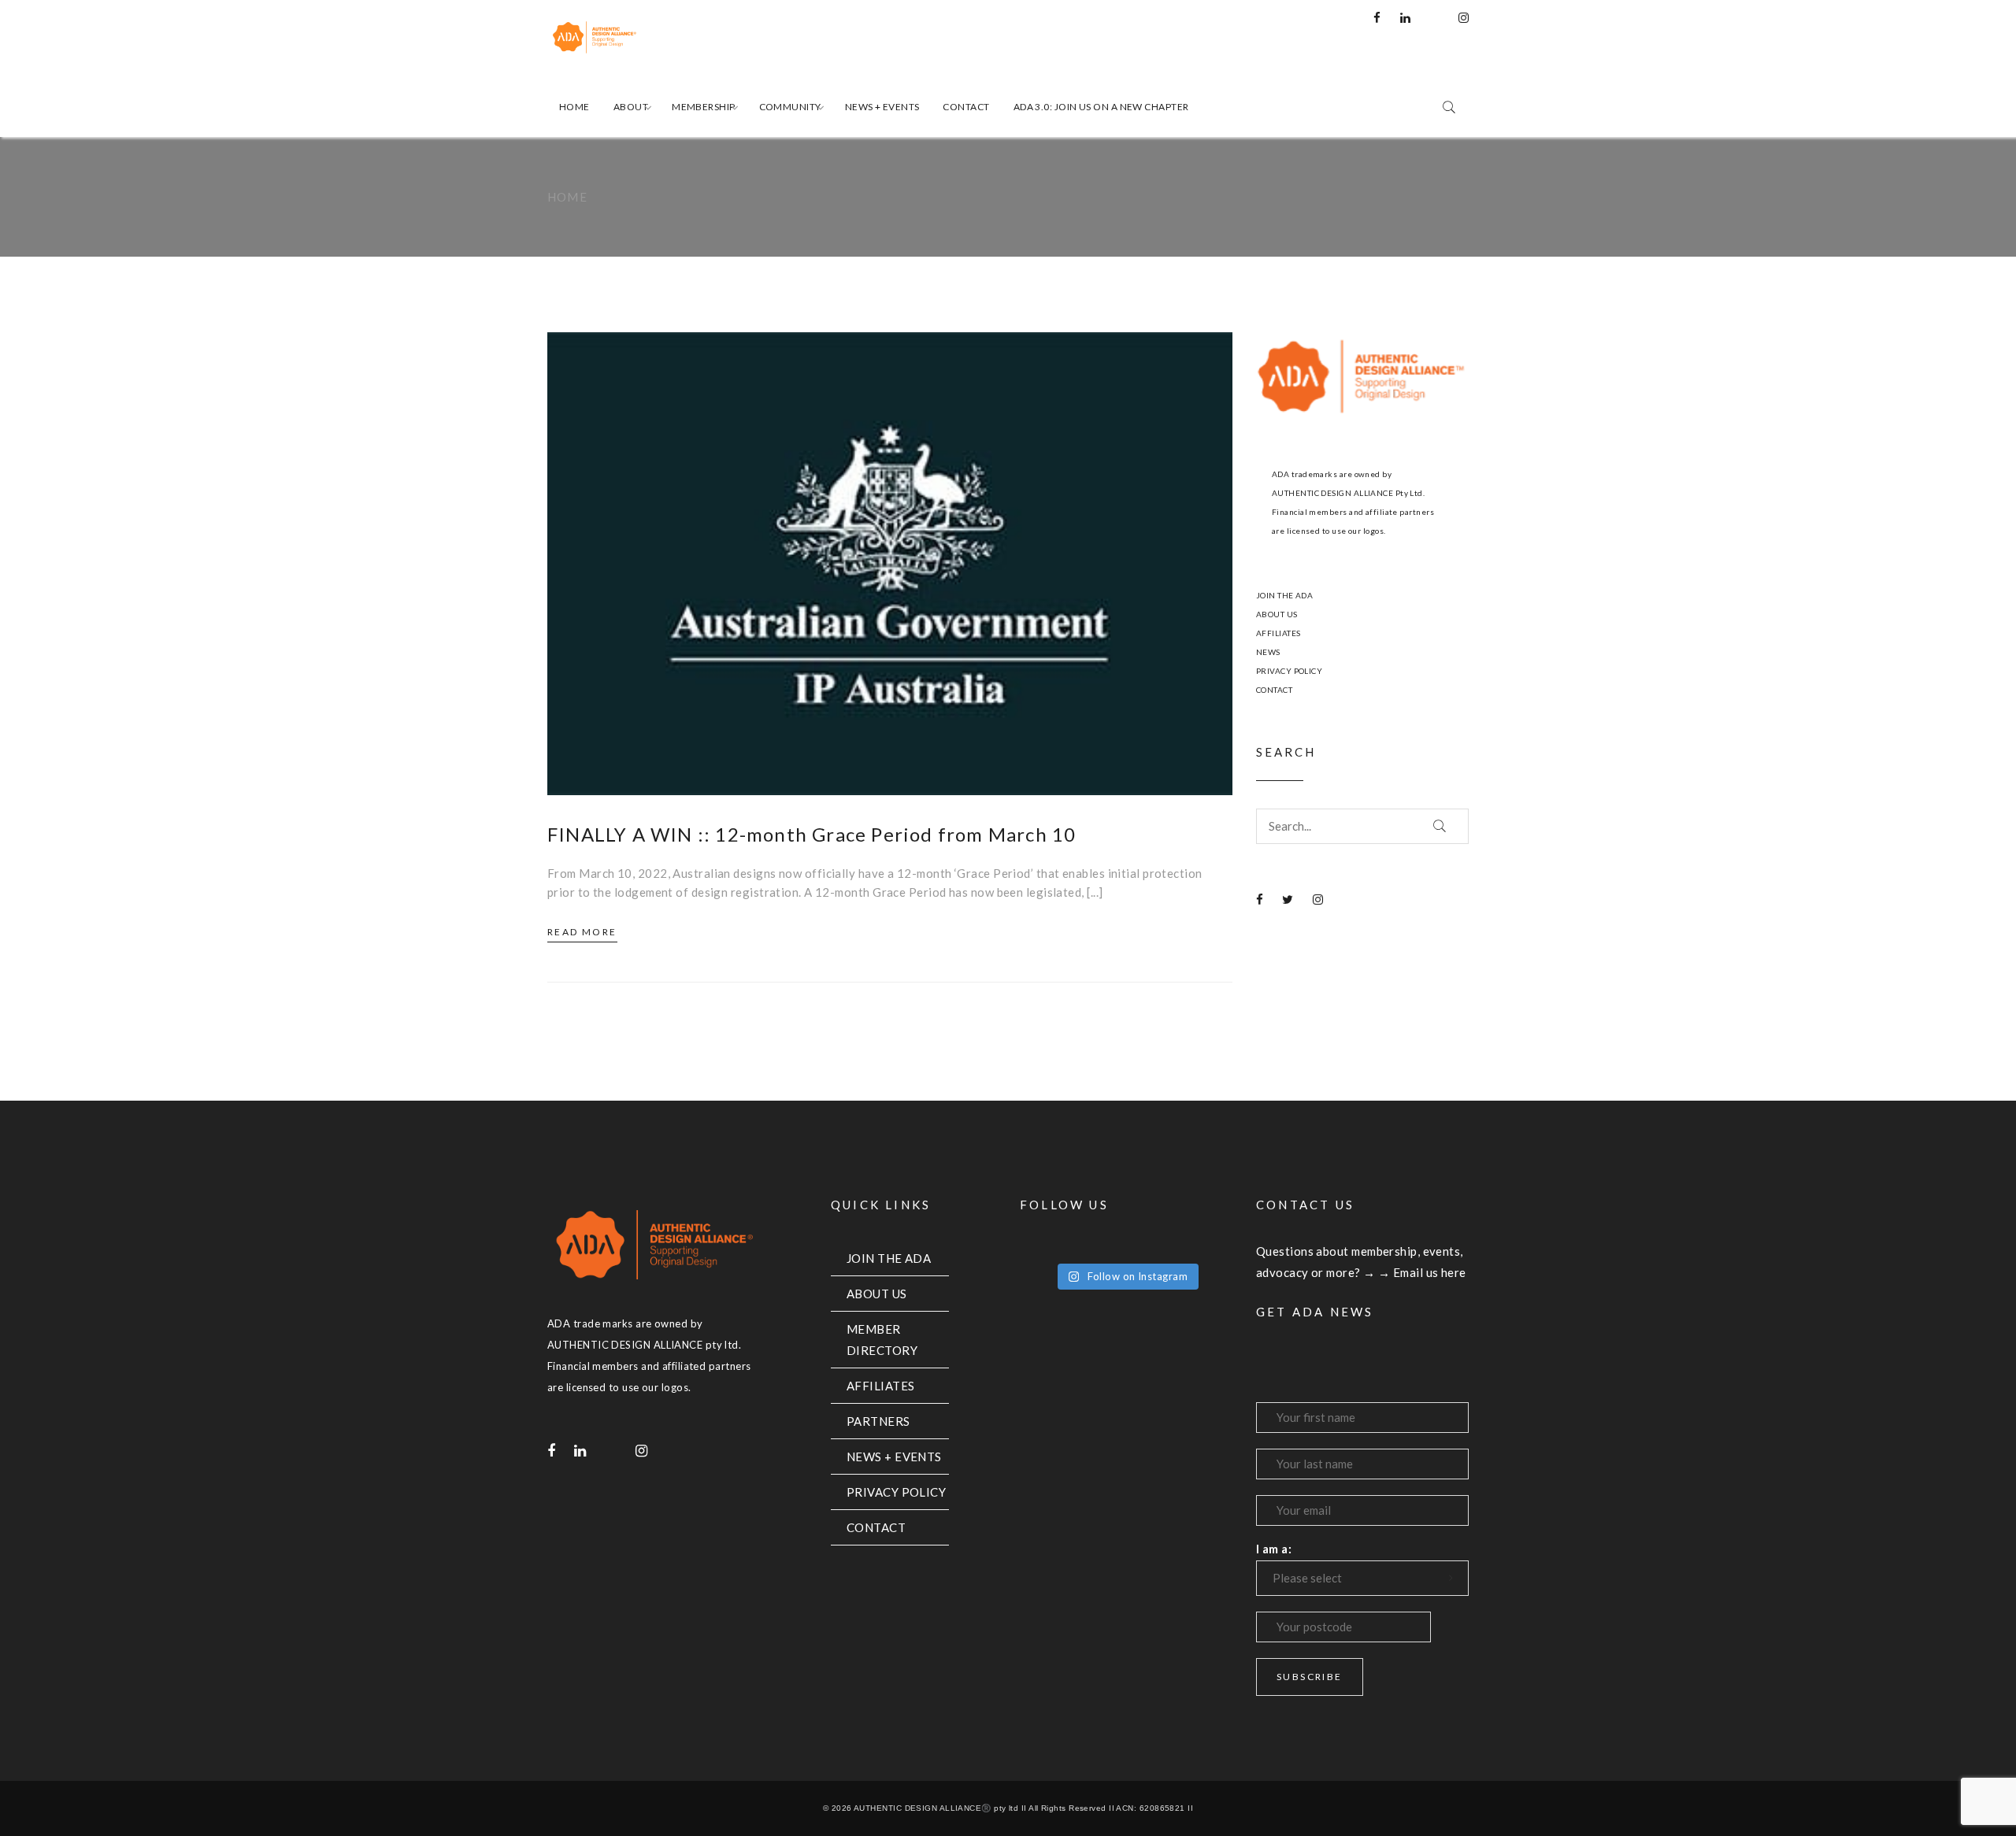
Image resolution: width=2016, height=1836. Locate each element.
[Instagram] (1464, 17)
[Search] (1440, 826)
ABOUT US (1277, 614)
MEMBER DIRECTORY (882, 1340)
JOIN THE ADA (1284, 595)
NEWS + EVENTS (894, 1457)
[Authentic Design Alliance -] (646, 38)
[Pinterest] (1434, 17)
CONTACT (1274, 690)
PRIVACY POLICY (1289, 671)
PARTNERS (878, 1421)
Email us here (1430, 1272)
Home (567, 197)
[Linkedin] (1405, 17)
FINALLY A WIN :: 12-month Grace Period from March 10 (812, 834)
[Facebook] (1377, 17)
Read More (582, 932)
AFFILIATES (1279, 633)
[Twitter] (1288, 899)
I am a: (1274, 1549)
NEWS (1268, 652)
